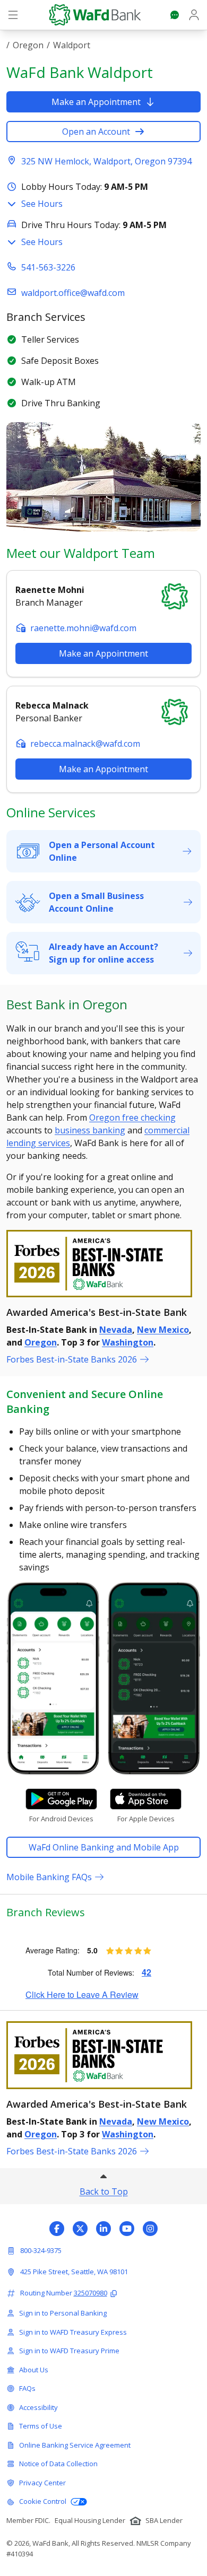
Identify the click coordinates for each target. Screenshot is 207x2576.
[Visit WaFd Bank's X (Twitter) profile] (80, 2229)
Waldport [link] (72, 45)
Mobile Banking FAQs (49, 1877)
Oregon (28, 45)
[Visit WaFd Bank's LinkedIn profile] (103, 2229)
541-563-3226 (48, 267)
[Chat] (175, 15)
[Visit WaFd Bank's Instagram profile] (150, 2229)
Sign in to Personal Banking (63, 2313)
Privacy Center (42, 2483)
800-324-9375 (41, 2250)
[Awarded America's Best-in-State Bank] (103, 1264)
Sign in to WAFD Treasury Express (73, 2332)
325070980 (90, 2293)
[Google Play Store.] (61, 1799)
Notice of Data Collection (58, 2464)
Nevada (116, 1330)
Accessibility (38, 2407)
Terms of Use (41, 2426)
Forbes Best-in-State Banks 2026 (72, 1359)
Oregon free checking (132, 1117)
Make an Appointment (96, 102)
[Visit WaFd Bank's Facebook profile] (57, 2229)
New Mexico (163, 1330)
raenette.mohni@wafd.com (83, 628)
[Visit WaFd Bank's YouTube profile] (127, 2229)
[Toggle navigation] (13, 15)
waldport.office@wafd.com (73, 293)
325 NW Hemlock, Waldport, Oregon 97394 (106, 161)
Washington (128, 1342)
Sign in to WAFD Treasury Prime (69, 2351)
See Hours (42, 204)
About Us (34, 2370)
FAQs (27, 2388)
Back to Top (104, 2191)
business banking (90, 1130)
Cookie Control (43, 2501)
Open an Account (96, 132)
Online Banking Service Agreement (75, 2445)
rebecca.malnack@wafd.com (85, 744)
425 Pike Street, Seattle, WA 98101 (74, 2272)
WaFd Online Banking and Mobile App (104, 1847)
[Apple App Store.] (146, 1799)
